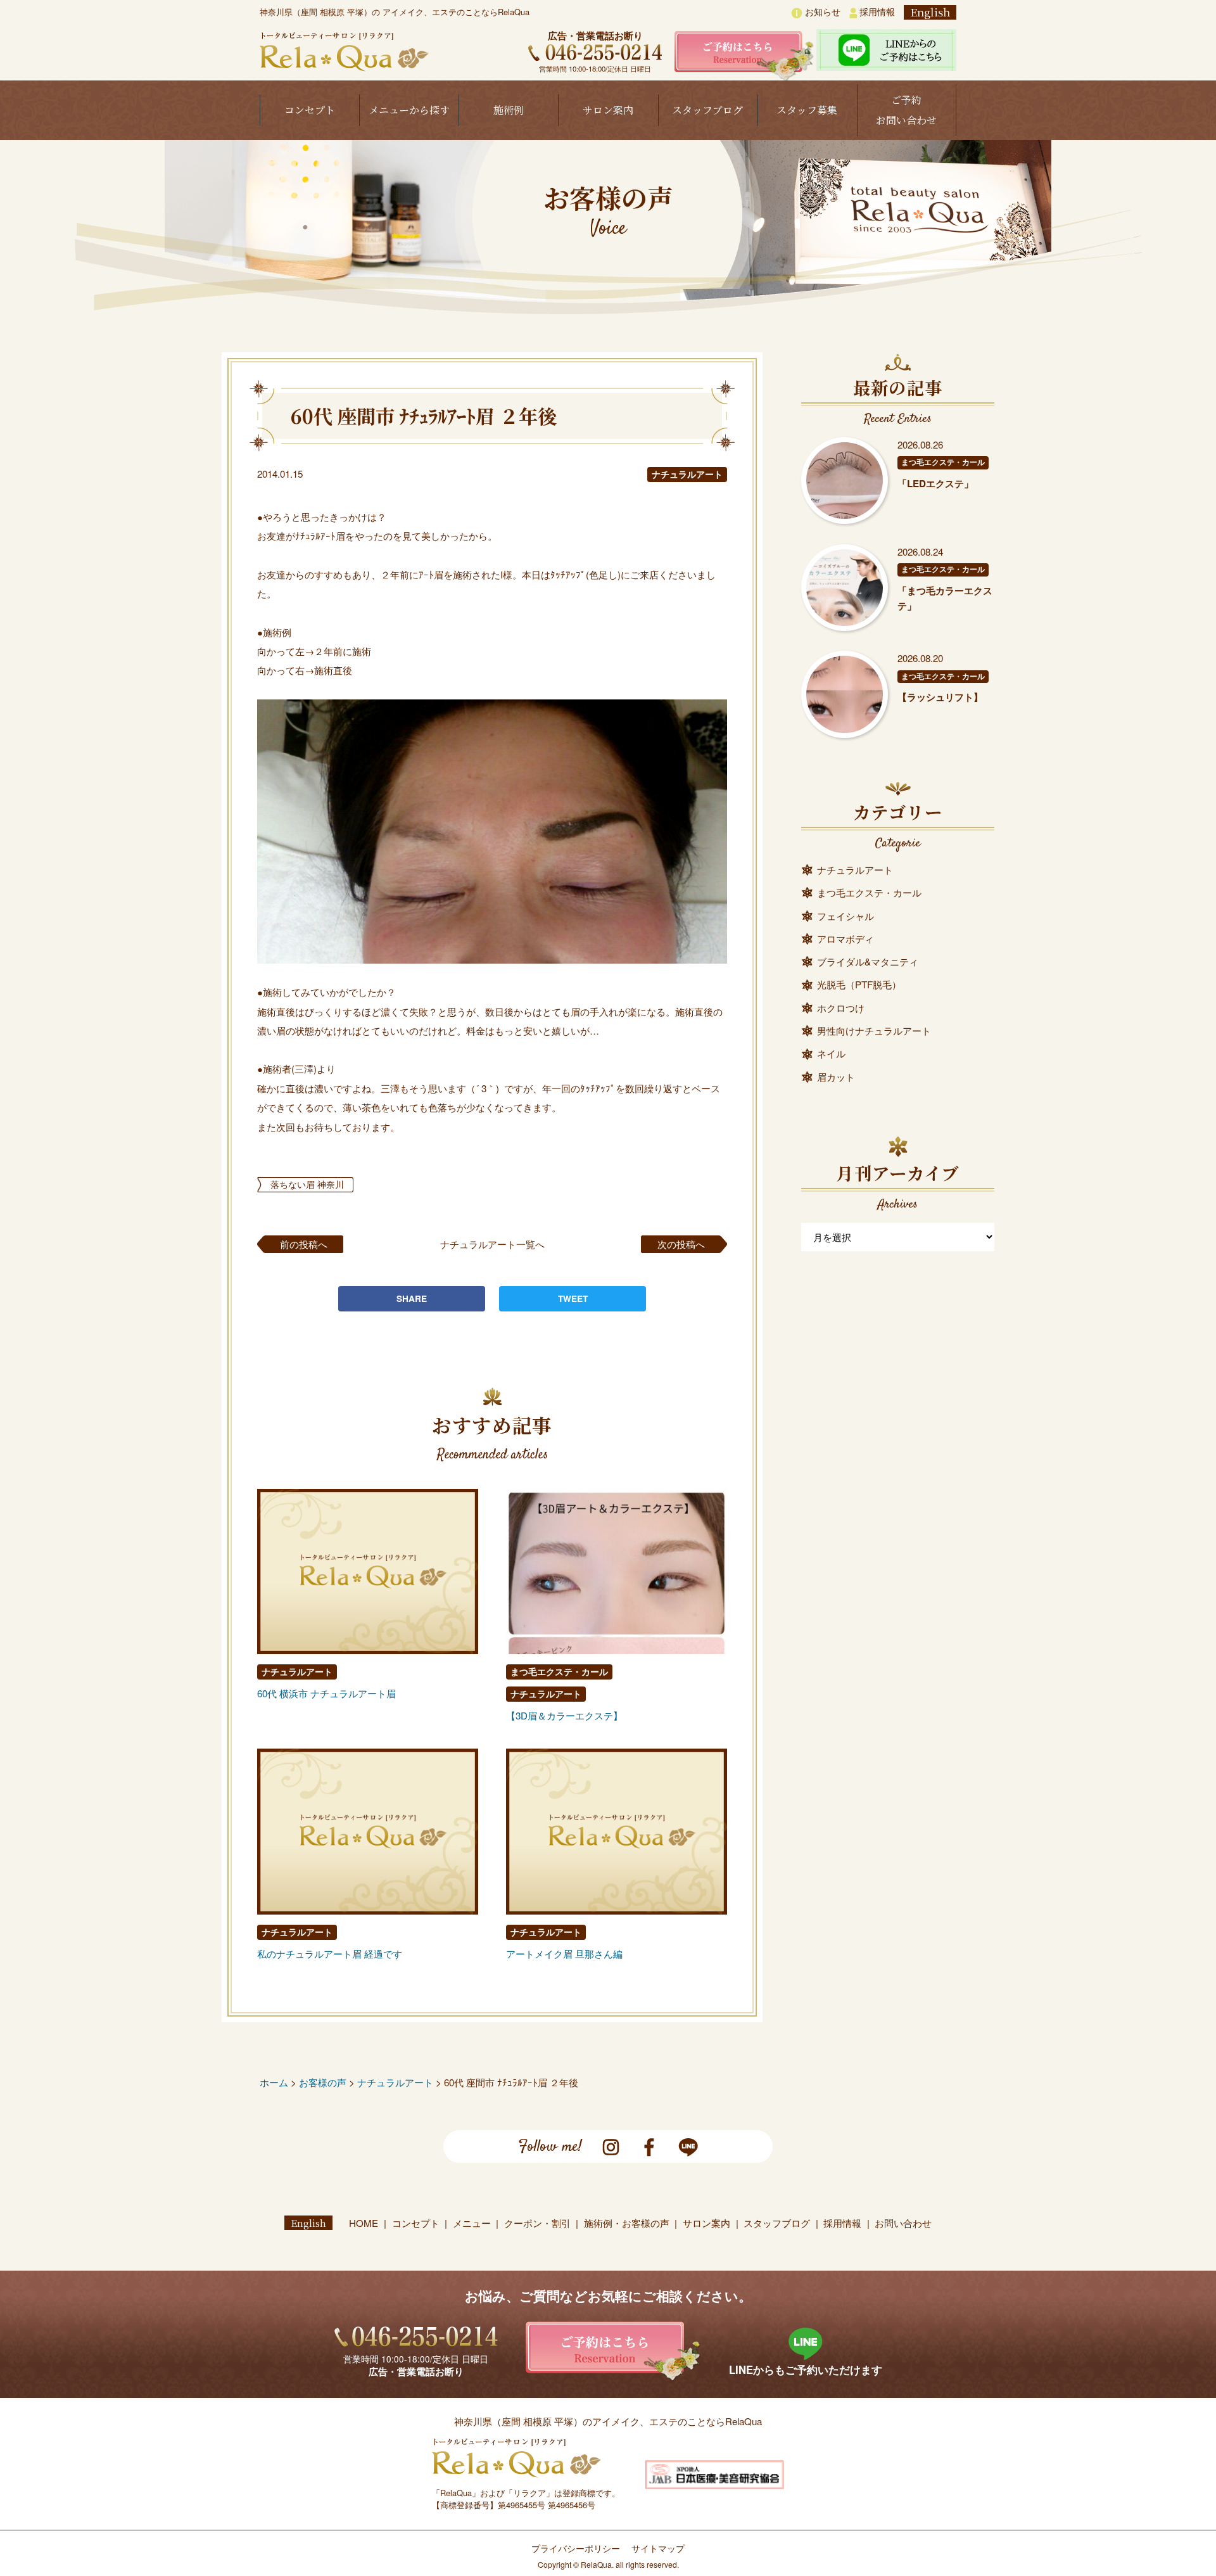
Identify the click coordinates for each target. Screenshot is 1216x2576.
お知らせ (821, 11)
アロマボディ (845, 939)
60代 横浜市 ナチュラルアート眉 (326, 1693)
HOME (364, 2223)
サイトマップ (658, 2548)
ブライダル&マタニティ (868, 961)
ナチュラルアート (687, 474)
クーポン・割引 (537, 2223)
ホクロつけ (841, 1008)
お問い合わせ (903, 2223)
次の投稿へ (681, 1244)
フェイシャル (845, 916)
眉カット (836, 1077)
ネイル (831, 1053)
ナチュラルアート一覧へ (492, 1244)
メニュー (472, 2223)
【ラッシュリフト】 (940, 697)
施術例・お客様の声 (627, 2223)
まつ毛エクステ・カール (559, 1672)
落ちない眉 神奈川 (307, 1184)
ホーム (274, 2082)
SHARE (412, 1298)
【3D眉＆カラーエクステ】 (564, 1715)
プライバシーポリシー (576, 2548)
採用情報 (876, 11)
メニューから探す (409, 110)
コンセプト (310, 110)
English (930, 12)
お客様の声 (323, 2082)
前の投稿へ (304, 1244)
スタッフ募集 (807, 110)
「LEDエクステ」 (935, 483)
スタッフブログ (707, 110)
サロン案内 (608, 110)
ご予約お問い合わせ (906, 110)
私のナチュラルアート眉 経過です (330, 1954)
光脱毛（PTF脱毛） (859, 984)
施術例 (509, 110)
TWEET (573, 1298)
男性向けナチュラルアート (874, 1030)
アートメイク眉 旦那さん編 (564, 1954)
